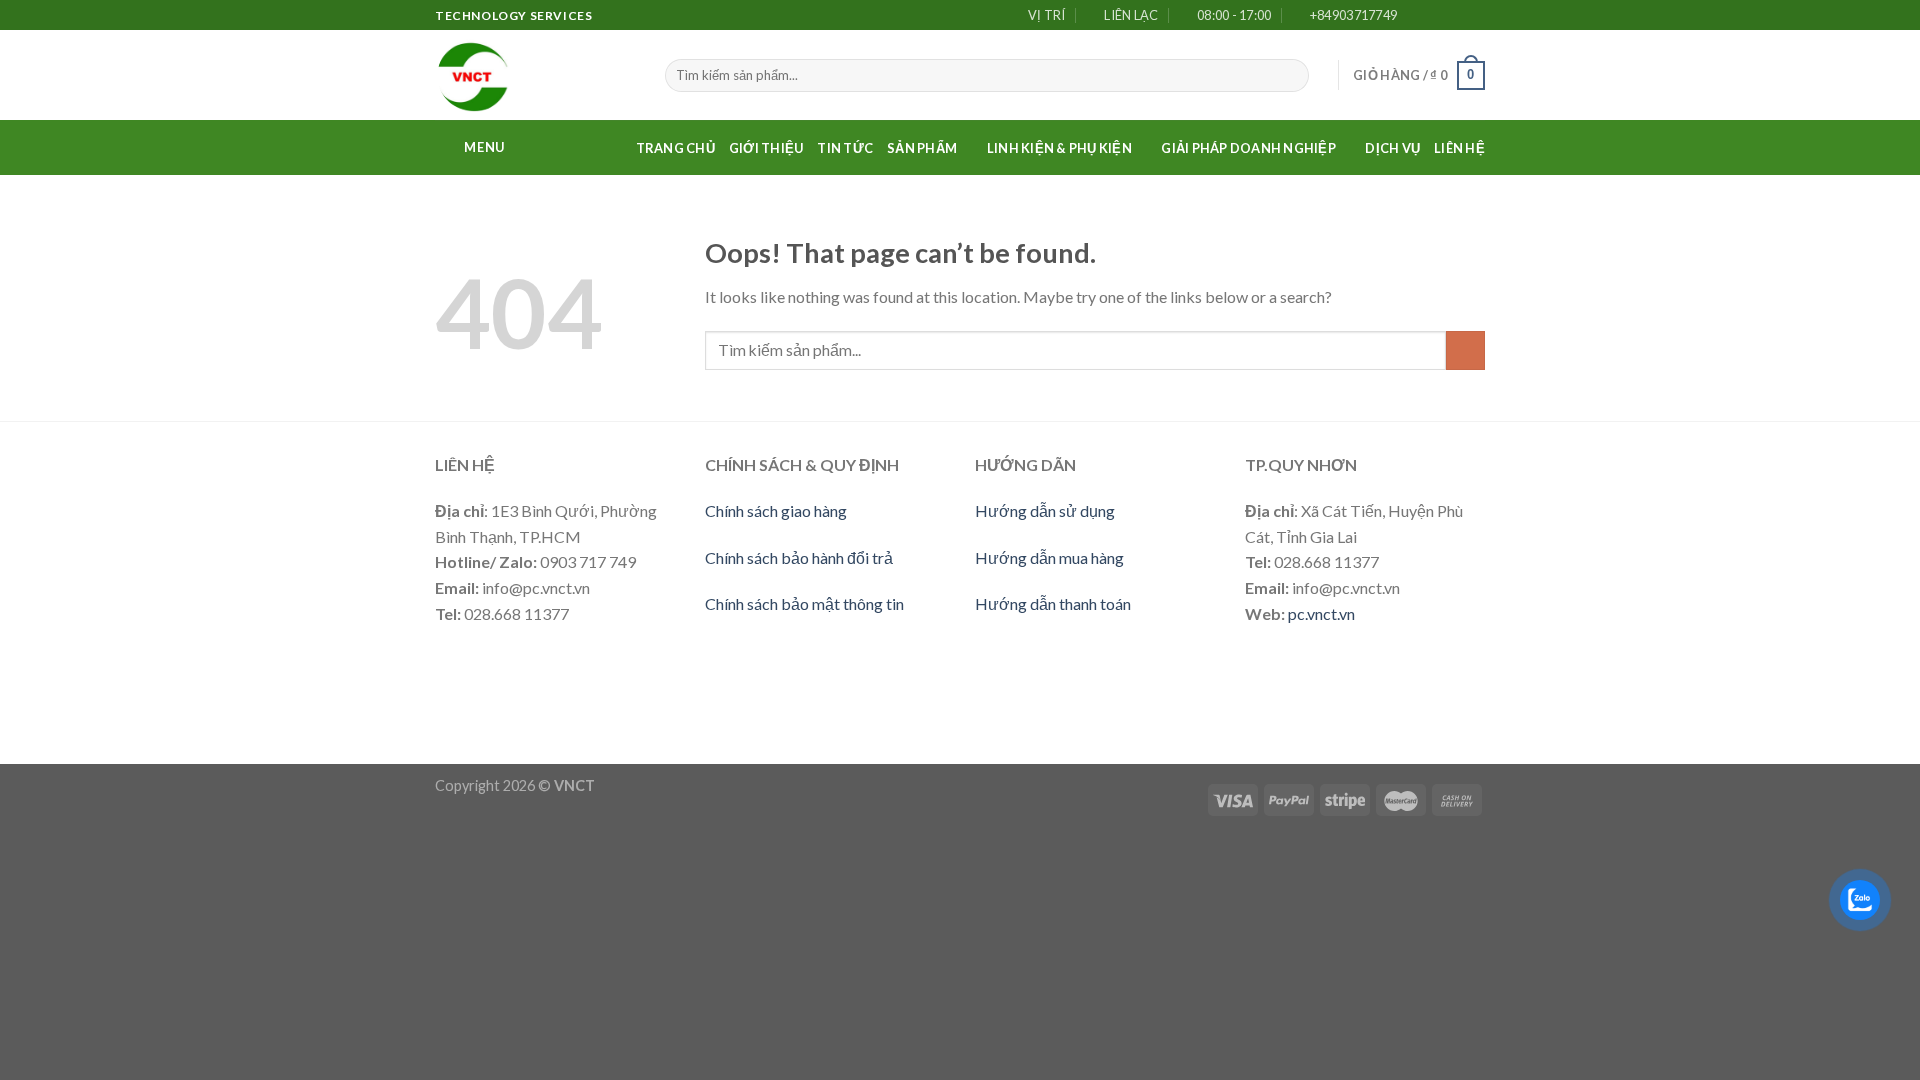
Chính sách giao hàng (776, 510)
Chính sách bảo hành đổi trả (799, 557)
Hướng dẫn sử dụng (1045, 510)
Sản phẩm (922, 148)
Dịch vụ (1392, 148)
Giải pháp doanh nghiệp (1248, 148)
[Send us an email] (1475, 16)
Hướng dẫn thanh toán (1053, 603)
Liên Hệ (1459, 148)
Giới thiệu (766, 148)
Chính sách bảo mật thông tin (804, 603)
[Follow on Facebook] (1418, 16)
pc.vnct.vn (1321, 613)
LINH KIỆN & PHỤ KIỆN (1059, 148)
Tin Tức (845, 148)
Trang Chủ (675, 148)
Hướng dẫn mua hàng (1049, 557)
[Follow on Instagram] (1437, 16)
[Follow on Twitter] (1456, 16)
